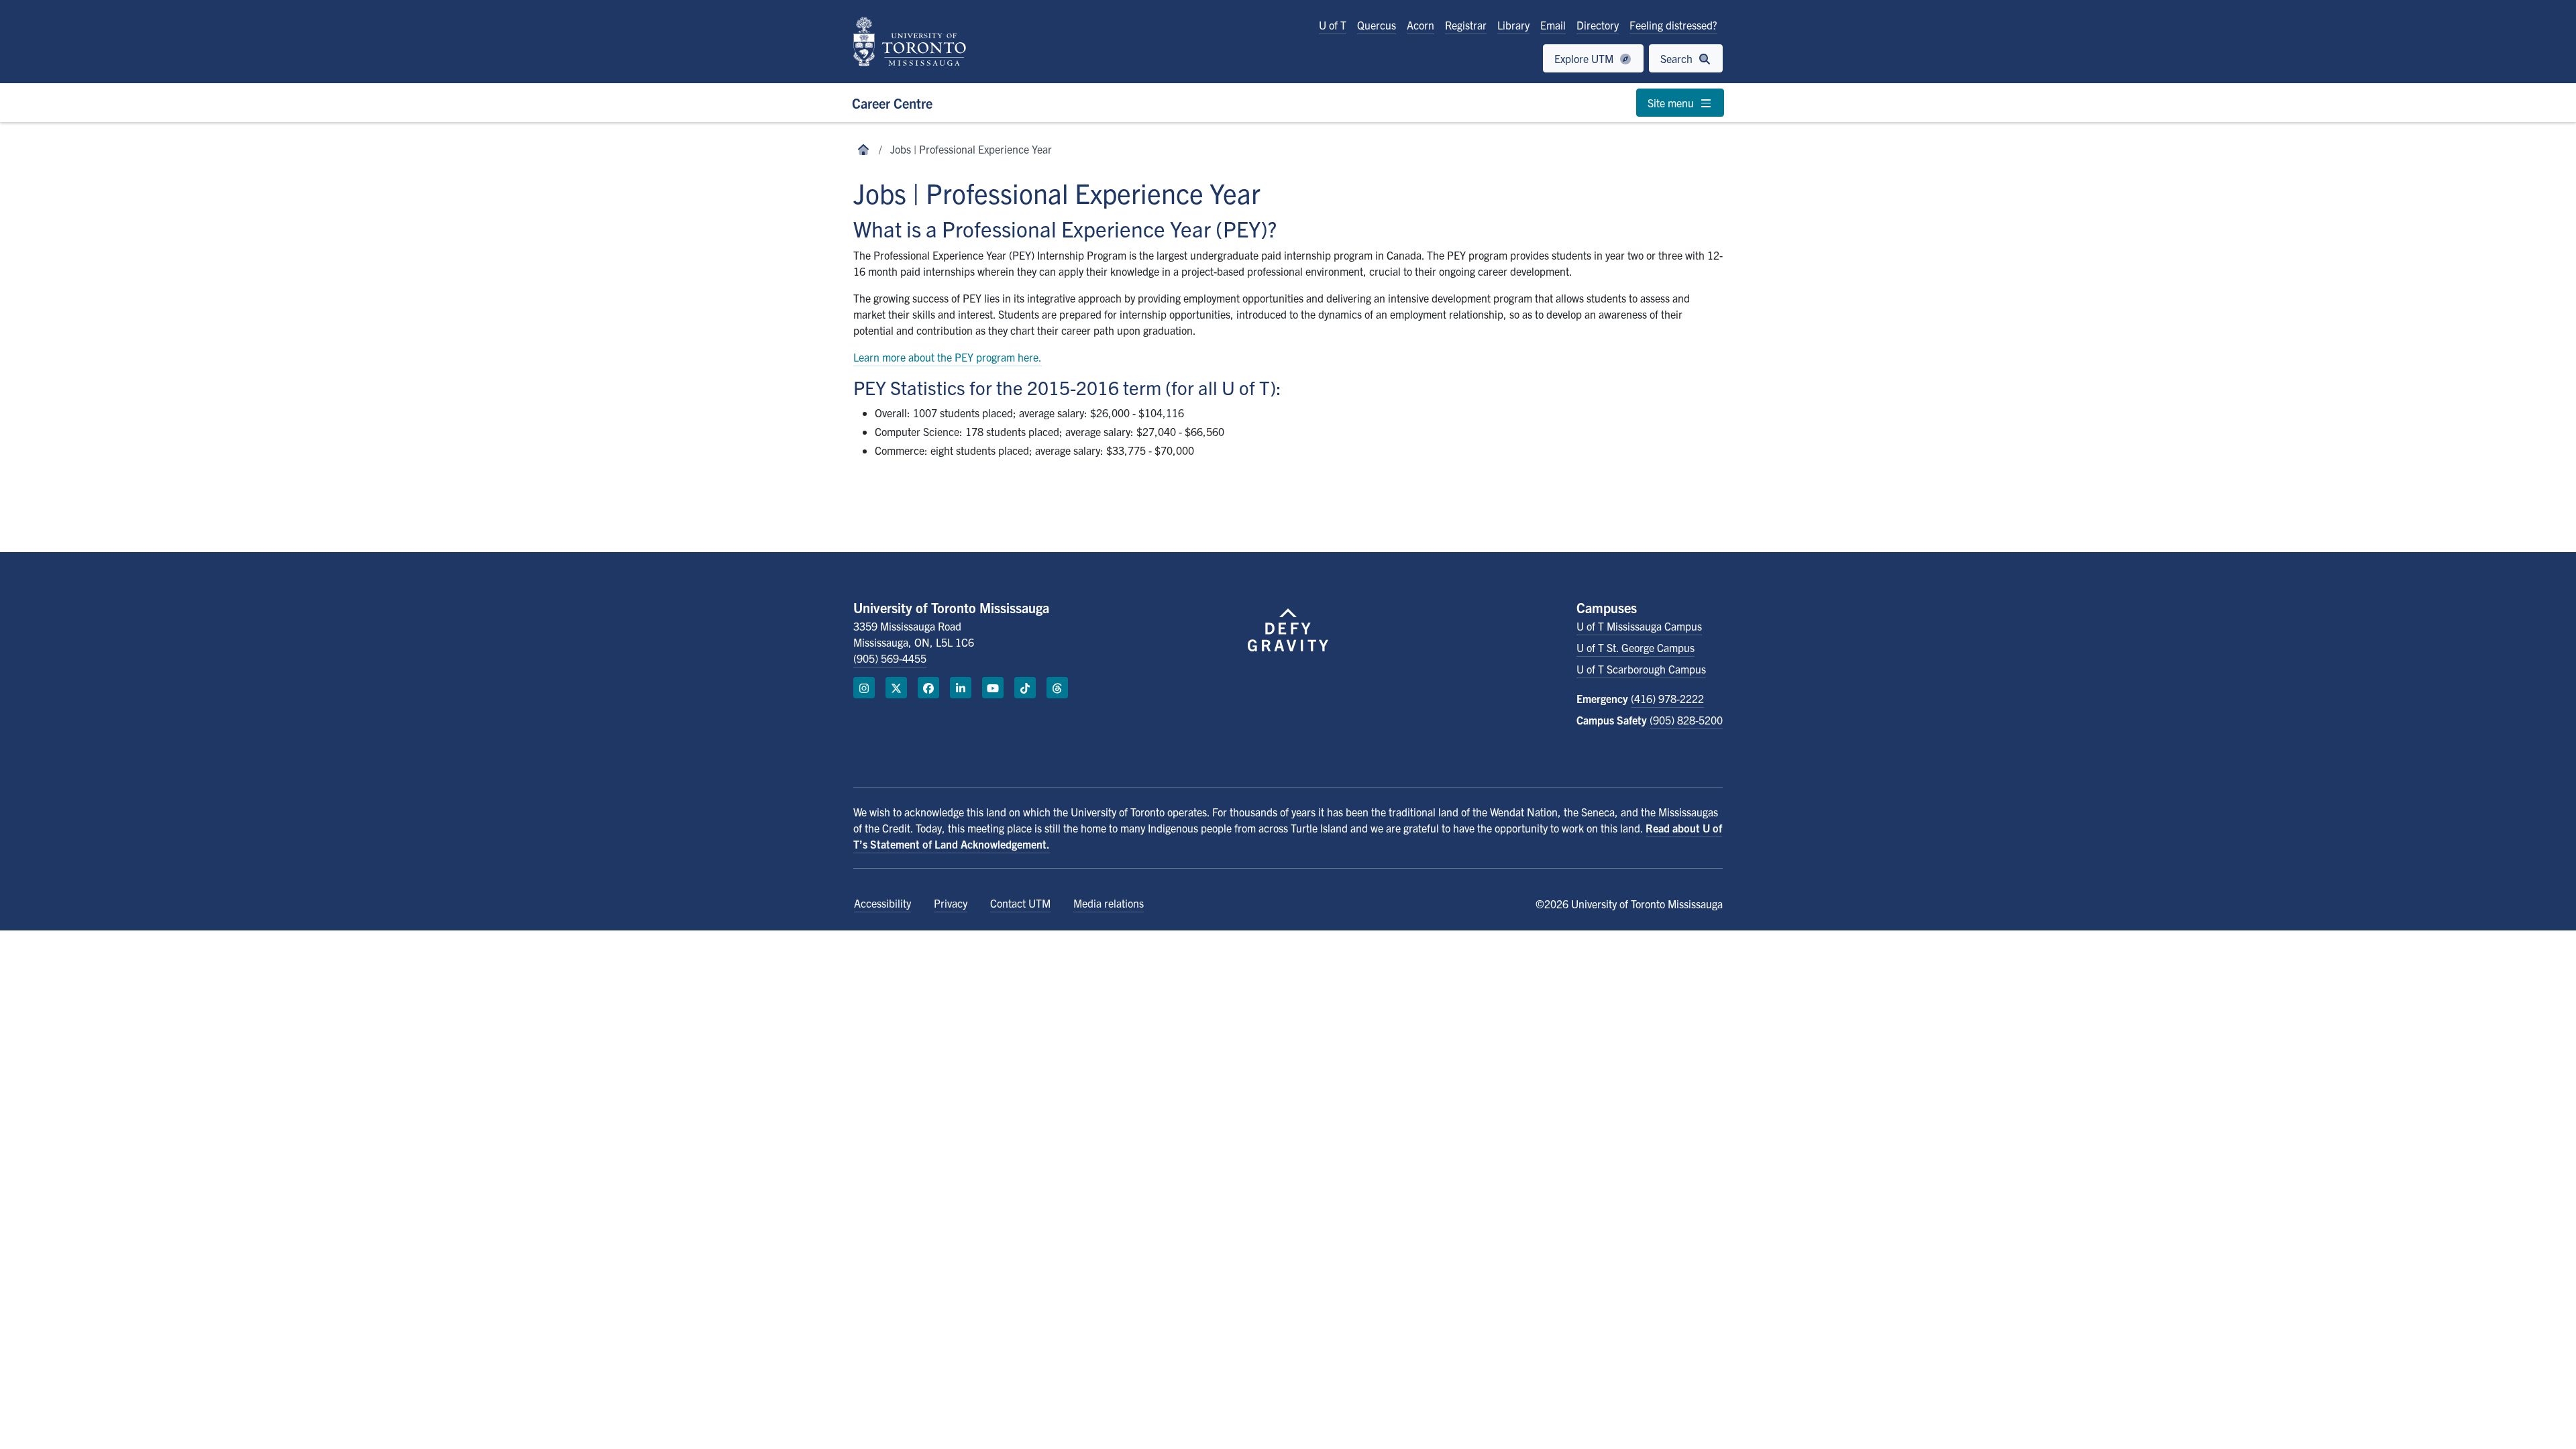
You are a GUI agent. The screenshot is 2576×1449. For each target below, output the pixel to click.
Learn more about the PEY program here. (948, 357)
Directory (1598, 25)
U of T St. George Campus (1635, 647)
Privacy (951, 903)
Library (1513, 25)
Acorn (1420, 25)
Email (1553, 25)
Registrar (1466, 25)
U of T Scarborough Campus (1641, 669)
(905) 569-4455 (890, 658)
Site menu (1672, 103)
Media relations (1109, 903)
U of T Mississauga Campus (1639, 626)
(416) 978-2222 (1667, 698)
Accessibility (882, 903)
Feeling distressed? (1673, 25)
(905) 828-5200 (1686, 720)
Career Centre (892, 103)
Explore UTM (1585, 58)
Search (1678, 58)
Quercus (1377, 25)
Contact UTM (1020, 903)
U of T (1333, 25)
